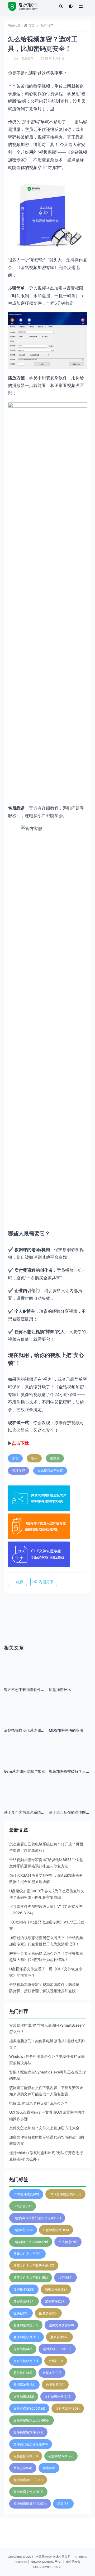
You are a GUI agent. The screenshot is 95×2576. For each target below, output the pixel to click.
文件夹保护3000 (29, 2408)
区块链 (21, 2313)
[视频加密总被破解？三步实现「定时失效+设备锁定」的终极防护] (70, 1758)
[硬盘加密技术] (70, 1676)
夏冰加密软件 (27, 2337)
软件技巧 (47, 26)
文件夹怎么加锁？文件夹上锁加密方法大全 (44, 2128)
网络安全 (23, 2468)
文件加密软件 (58, 2397)
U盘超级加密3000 (31, 2242)
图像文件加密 (61, 2325)
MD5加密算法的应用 (66, 1730)
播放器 (55, 1458)
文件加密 (24, 2397)
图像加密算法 (26, 2325)
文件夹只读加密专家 (31, 2444)
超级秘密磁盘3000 (30, 2504)
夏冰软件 (59, 2337)
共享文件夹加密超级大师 (34, 2266)
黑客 (63, 2504)
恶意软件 (23, 2373)
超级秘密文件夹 (28, 2492)
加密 (15, 1458)
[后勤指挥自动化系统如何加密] (25, 1717)
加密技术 (24, 2289)
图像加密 (48, 2313)
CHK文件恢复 (26, 2194)
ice (16, 58)
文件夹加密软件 (28, 2432)
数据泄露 (55, 2385)
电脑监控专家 (26, 2456)
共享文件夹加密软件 (31, 2278)
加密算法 (24, 2301)
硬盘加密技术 (60, 1690)
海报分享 (46, 1582)
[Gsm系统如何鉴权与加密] (25, 1758)
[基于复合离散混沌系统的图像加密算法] (25, 1799)
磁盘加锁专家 (61, 2456)
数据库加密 (24, 2385)
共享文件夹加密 (27, 2254)
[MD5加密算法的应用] (70, 1717)
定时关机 (23, 2349)
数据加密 (52, 2373)
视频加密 (18, 1471)
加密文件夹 (56, 2289)
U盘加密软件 (56, 2230)
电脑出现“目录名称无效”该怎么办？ (39, 2103)
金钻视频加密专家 (50, 1471)
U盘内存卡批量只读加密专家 (37, 2218)
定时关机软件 (26, 2361)
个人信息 (68, 2242)
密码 (34, 1458)
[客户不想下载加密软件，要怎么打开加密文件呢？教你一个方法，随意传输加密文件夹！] (25, 1676)
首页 (31, 26)
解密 (49, 2468)
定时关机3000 (57, 2349)
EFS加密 (23, 2206)
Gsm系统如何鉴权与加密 (25, 1771)
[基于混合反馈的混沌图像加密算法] (70, 1799)
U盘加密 (23, 2230)
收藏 (20, 1582)
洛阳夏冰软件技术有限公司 (53, 2557)
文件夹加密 (68, 2408)
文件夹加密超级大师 (32, 2420)
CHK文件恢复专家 (65, 2194)
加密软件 (55, 2301)
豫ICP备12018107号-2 (46, 2562)
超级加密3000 (28, 2480)
